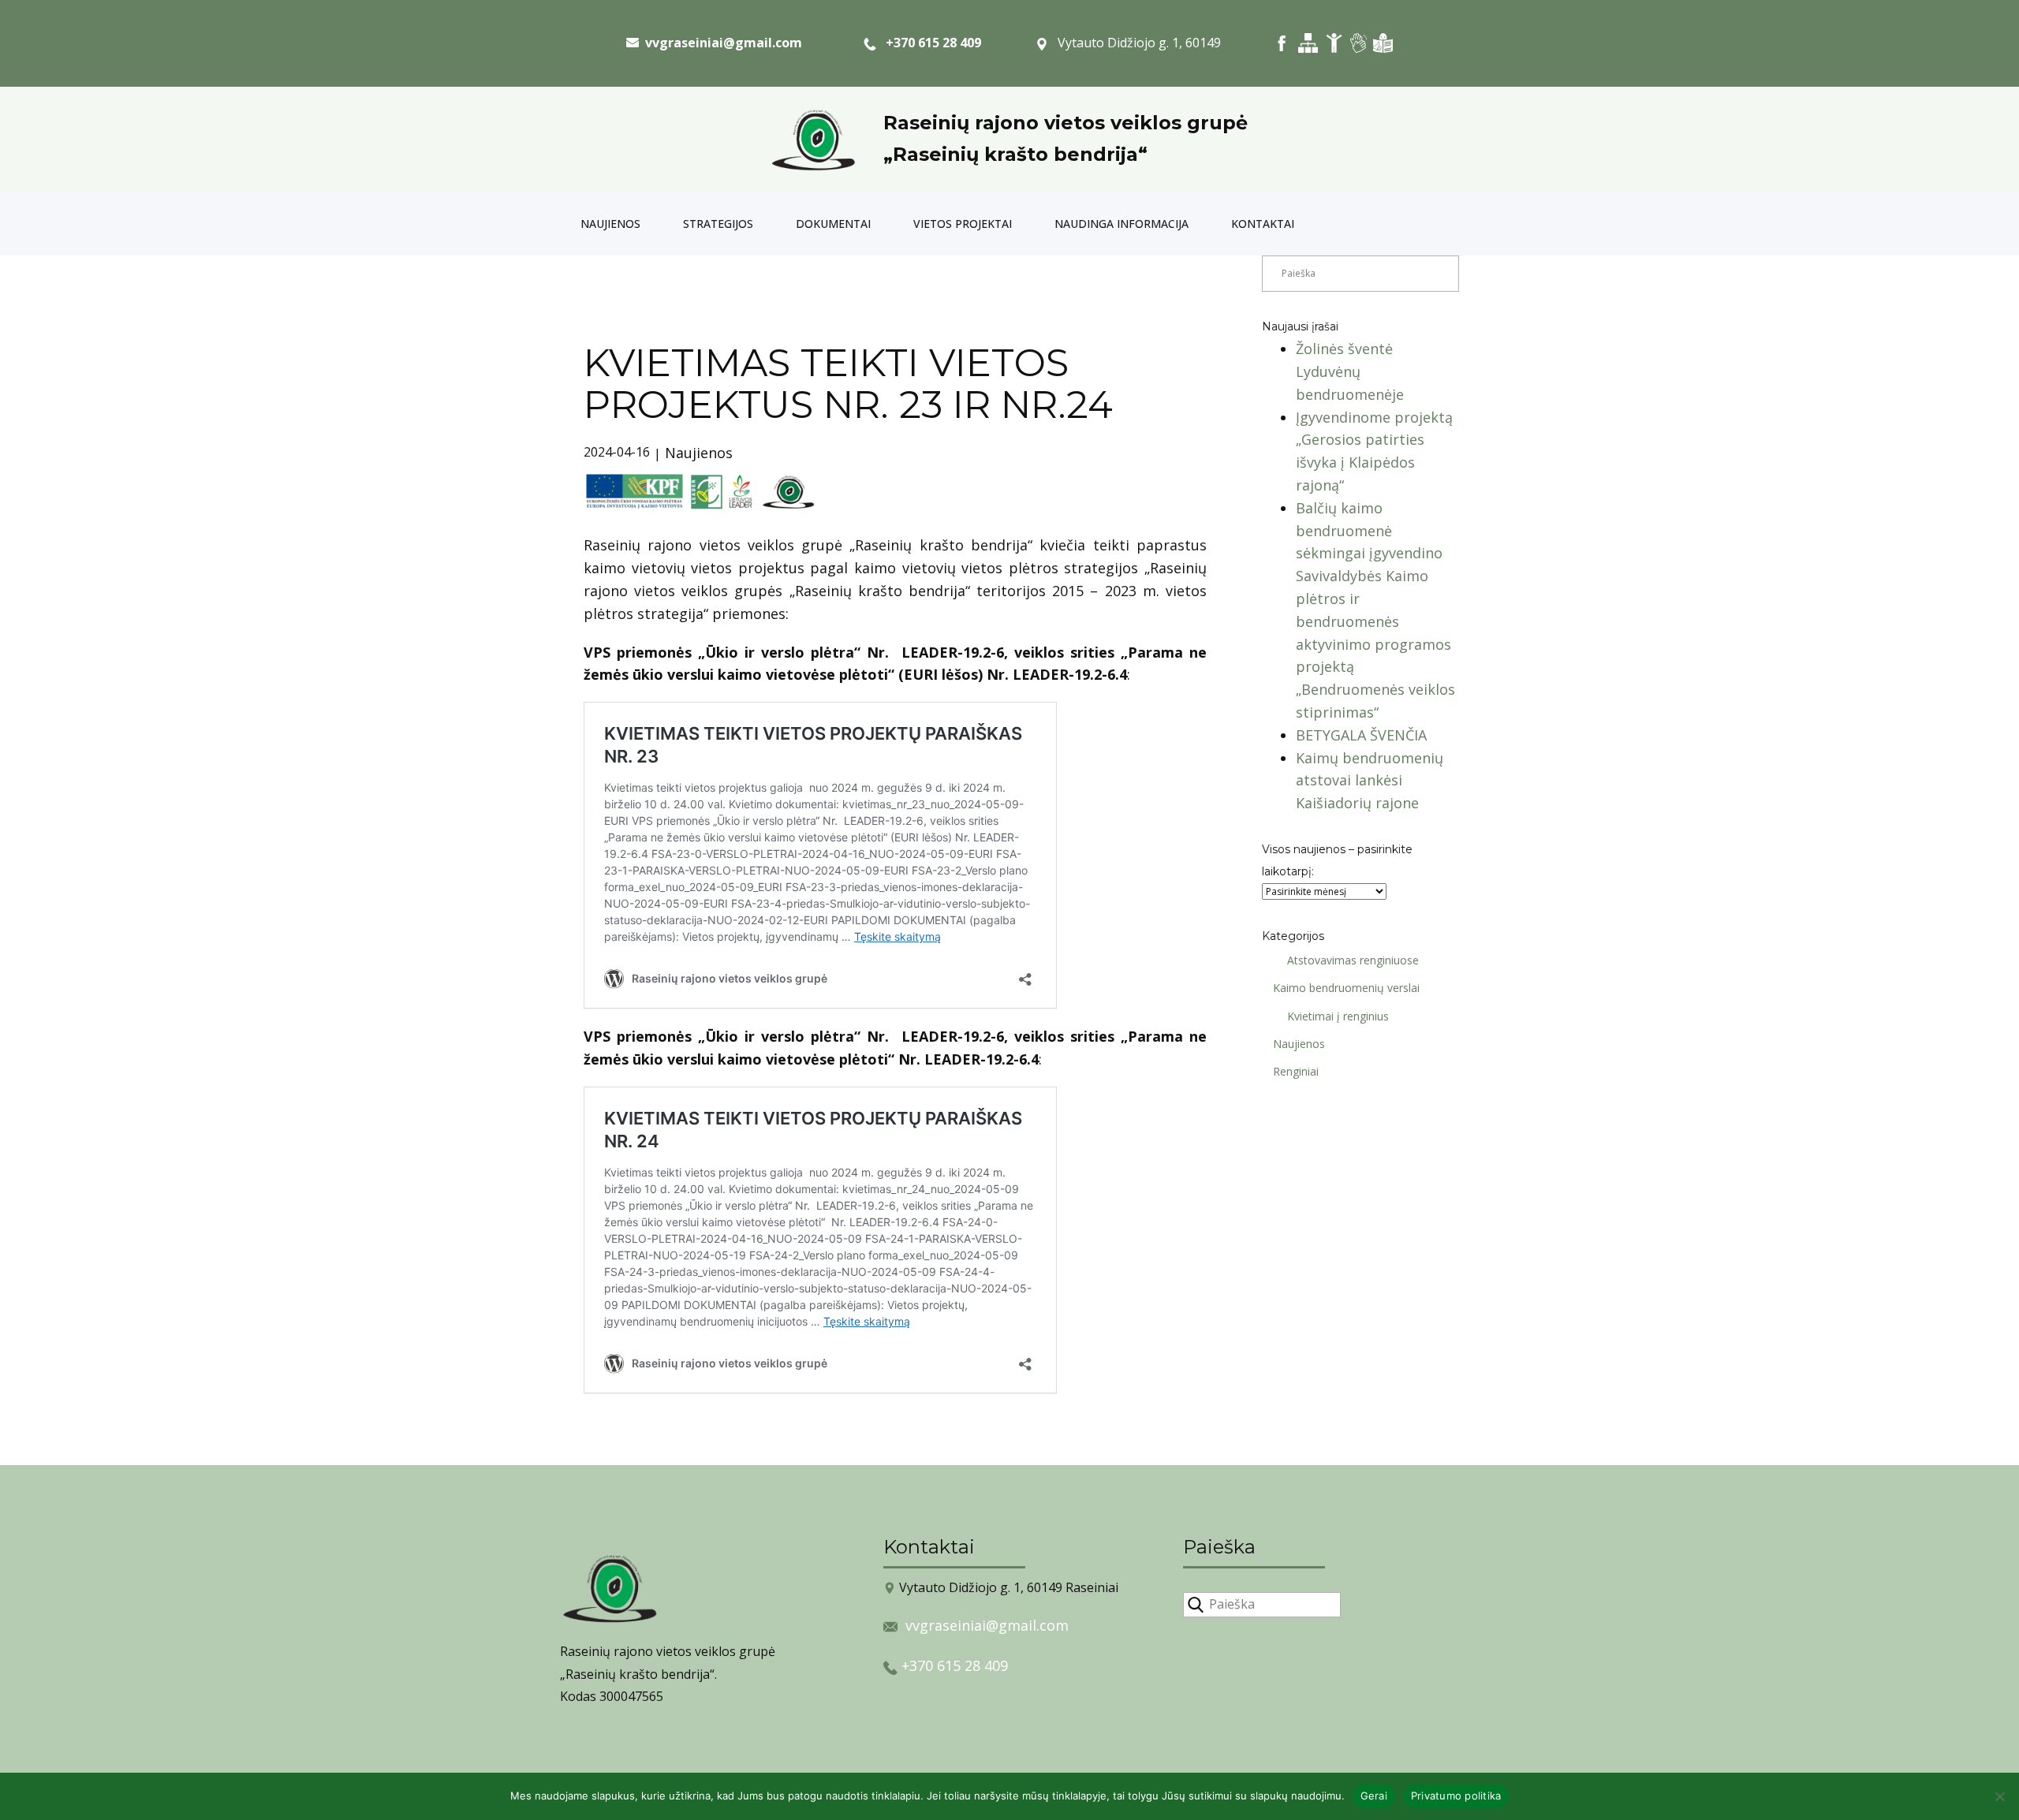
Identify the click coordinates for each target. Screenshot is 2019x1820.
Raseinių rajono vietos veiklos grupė (1065, 123)
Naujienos (610, 224)
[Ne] (1999, 1796)
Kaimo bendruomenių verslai (1346, 988)
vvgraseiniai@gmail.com (987, 1625)
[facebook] (1282, 43)
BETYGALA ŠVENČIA (1361, 735)
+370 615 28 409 (929, 43)
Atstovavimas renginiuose (1353, 960)
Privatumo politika (1456, 1796)
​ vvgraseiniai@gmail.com (720, 43)
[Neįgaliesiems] (1334, 43)
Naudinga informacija (1121, 224)
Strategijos (718, 224)
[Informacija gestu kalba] (1358, 43)
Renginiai (1296, 1071)
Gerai (1374, 1796)
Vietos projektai (963, 224)
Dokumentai (833, 224)
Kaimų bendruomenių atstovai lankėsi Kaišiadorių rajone (1370, 781)
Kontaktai (1263, 224)
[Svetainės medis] (1308, 43)
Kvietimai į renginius (1338, 1016)
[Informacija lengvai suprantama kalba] (1383, 43)
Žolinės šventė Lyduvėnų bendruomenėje (1350, 371)
